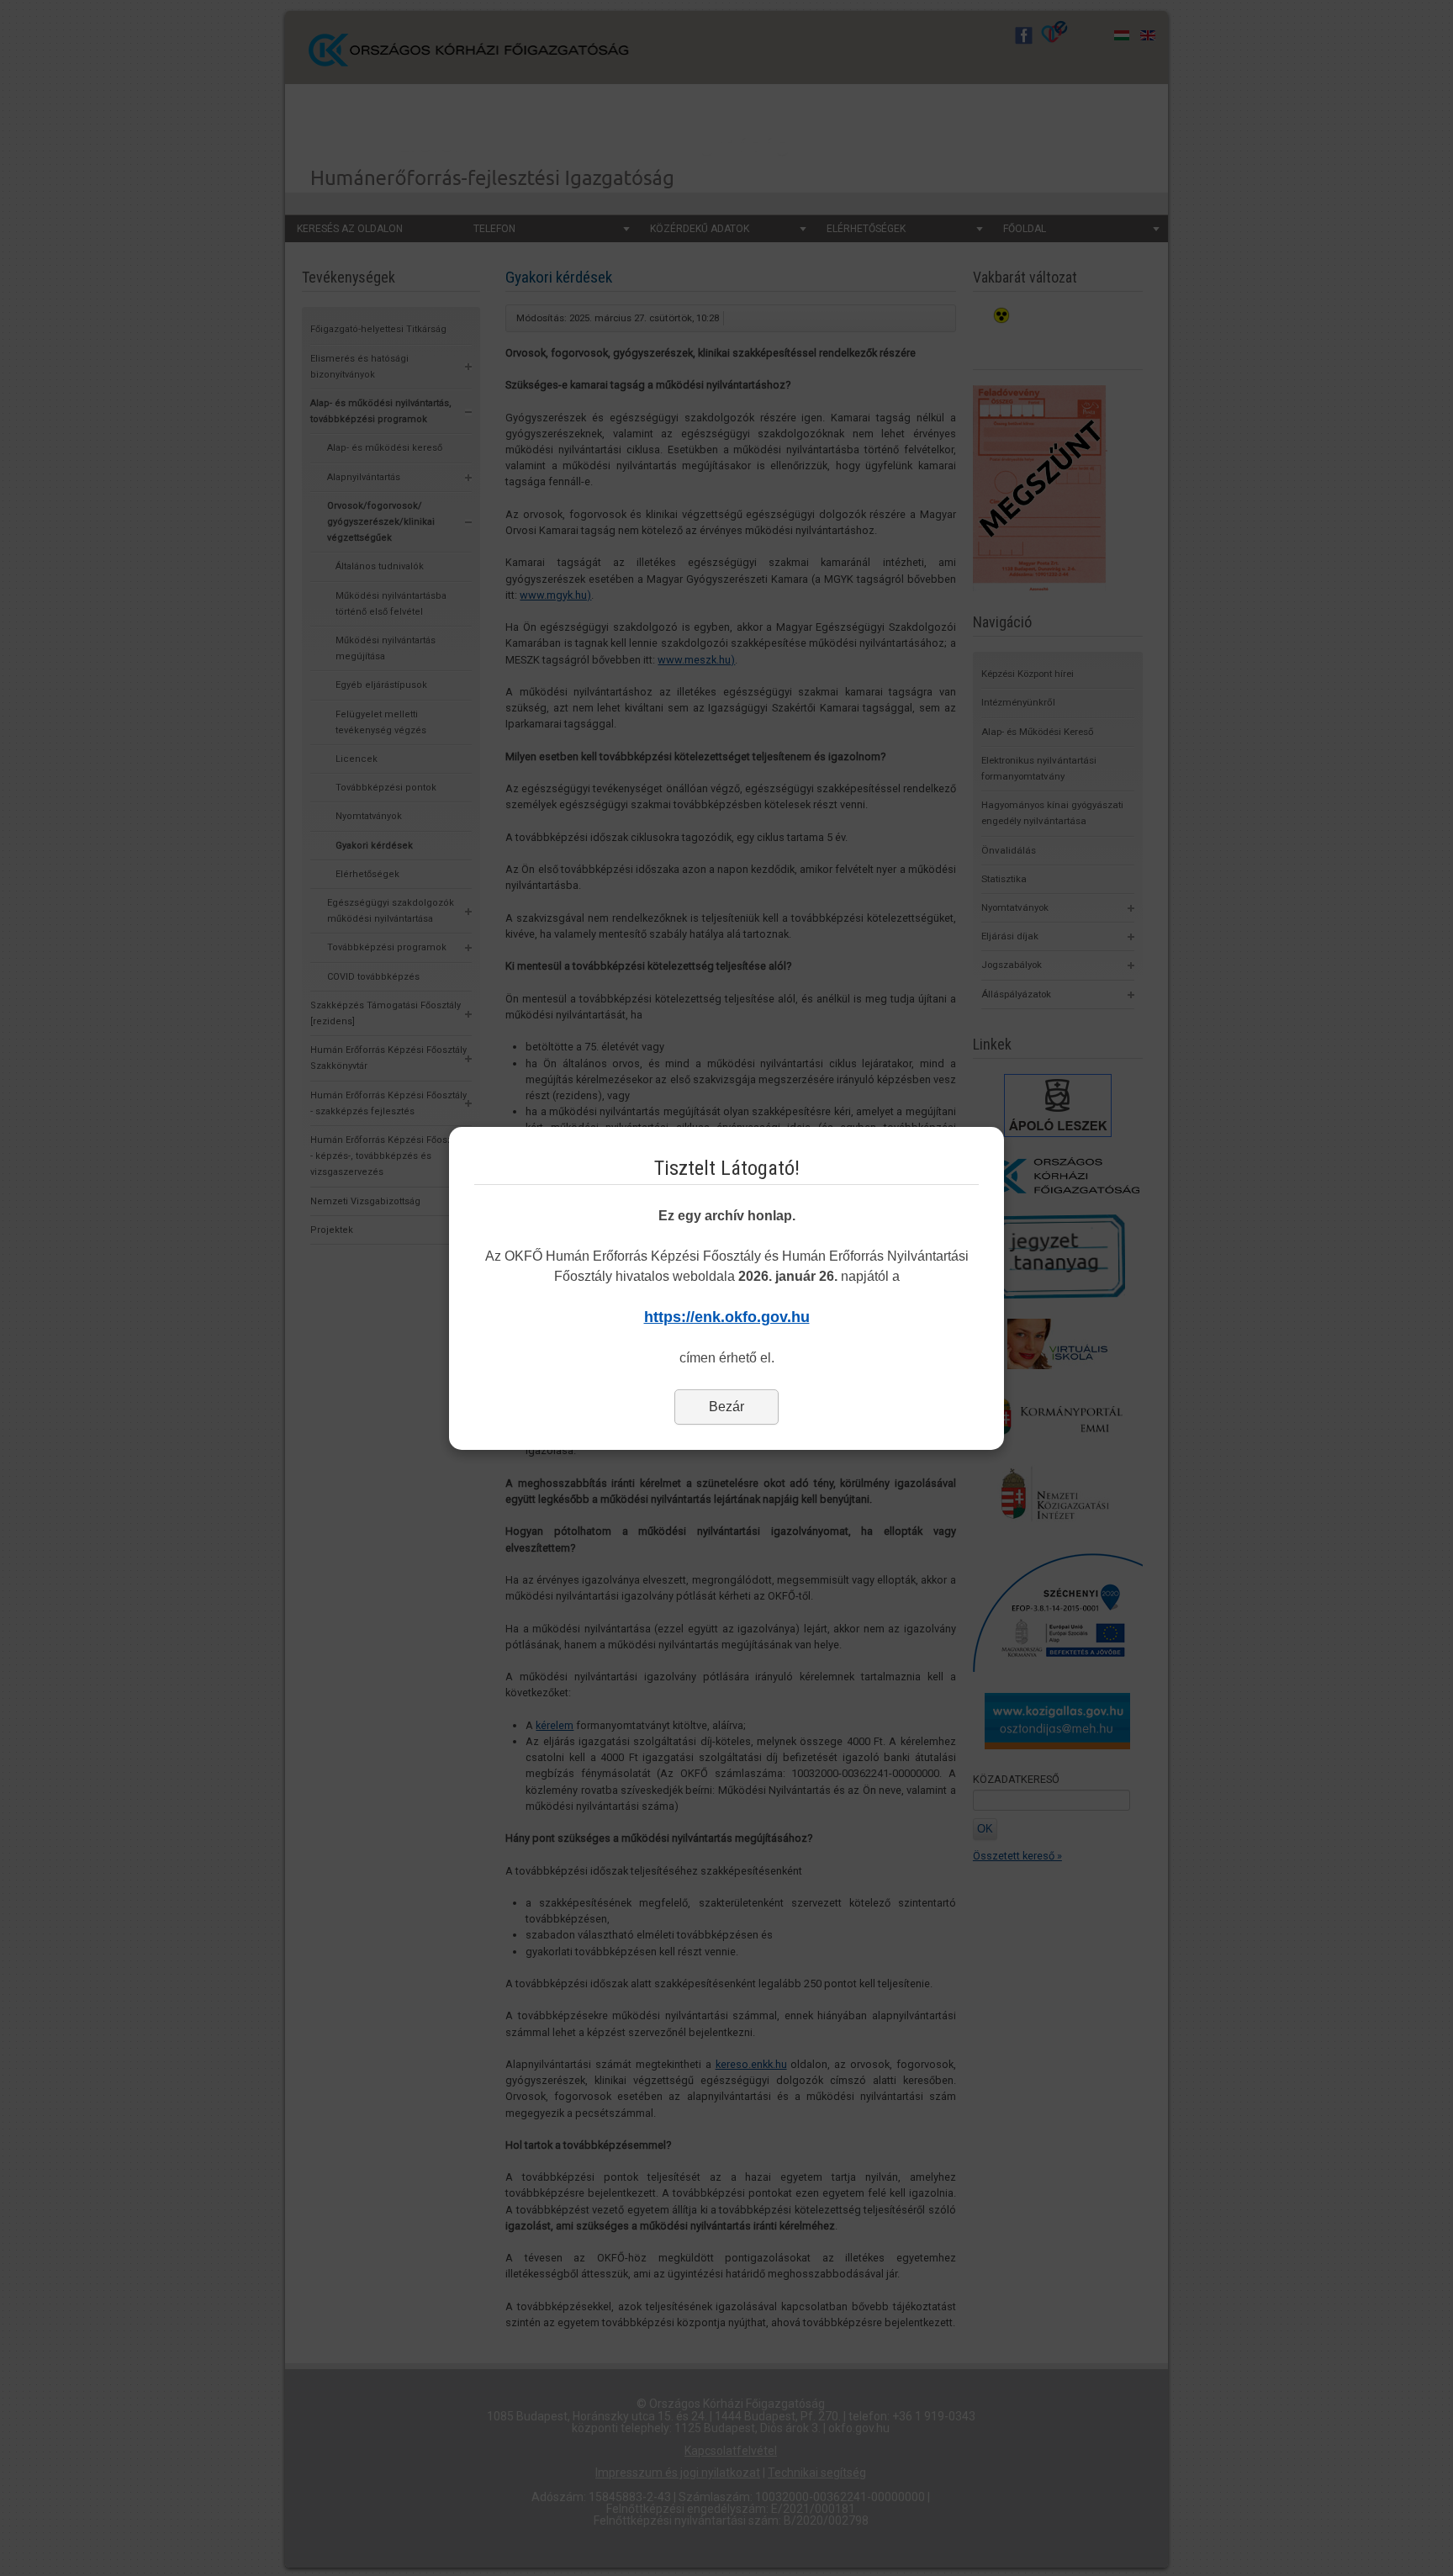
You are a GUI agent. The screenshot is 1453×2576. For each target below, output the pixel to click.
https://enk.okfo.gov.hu (727, 1317)
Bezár (726, 1407)
